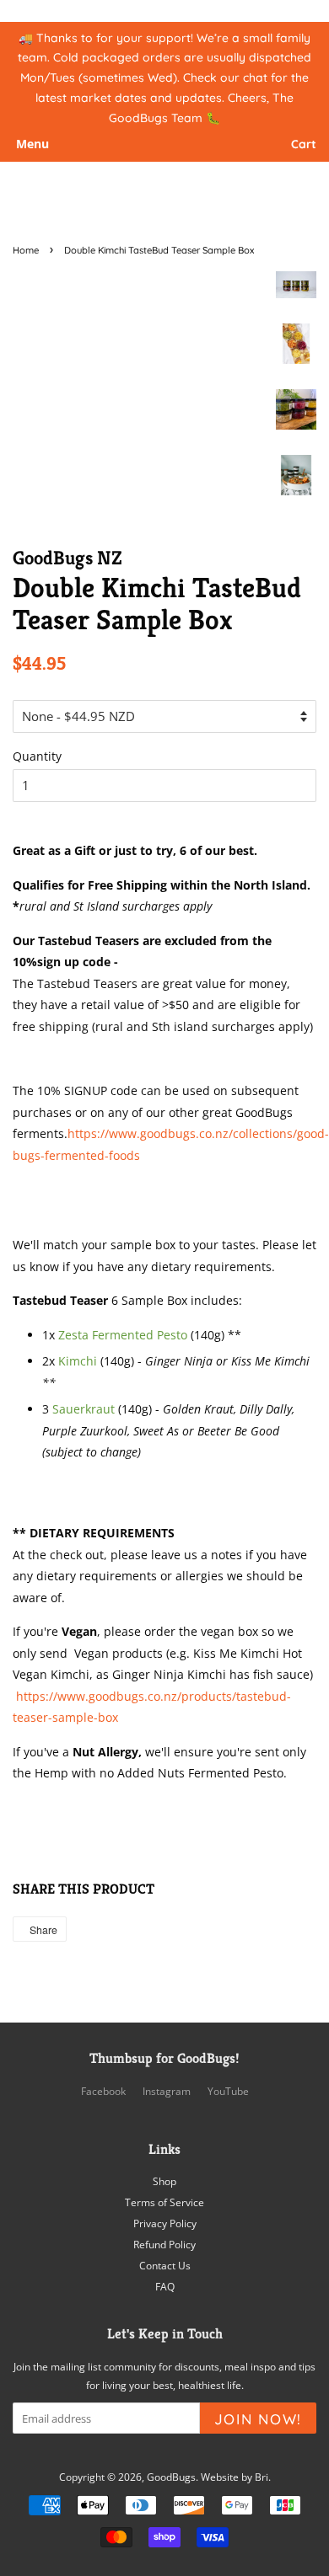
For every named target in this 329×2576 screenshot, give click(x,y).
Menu (32, 144)
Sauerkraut (84, 1409)
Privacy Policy (165, 2223)
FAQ (165, 2286)
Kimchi (78, 1361)
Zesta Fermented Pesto (123, 1335)
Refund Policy (164, 2244)
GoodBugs (171, 2477)
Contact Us (165, 2265)
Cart (304, 144)
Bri (262, 2477)
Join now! (258, 2419)
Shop (164, 2181)
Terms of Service (164, 2202)
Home (26, 250)
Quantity (37, 756)
